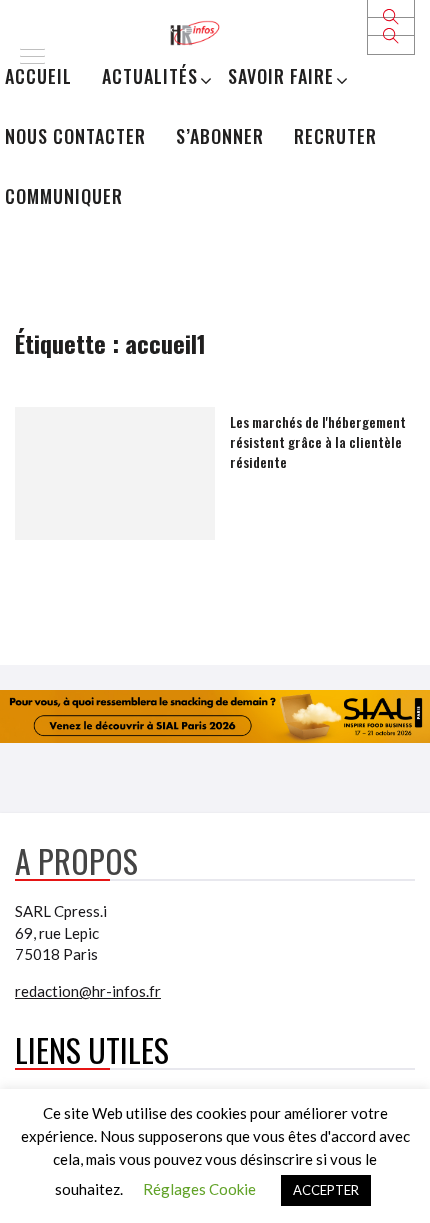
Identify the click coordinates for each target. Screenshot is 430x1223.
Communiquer (64, 196)
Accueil (38, 76)
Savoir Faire (281, 76)
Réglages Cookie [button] (199, 1189)
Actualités (150, 76)
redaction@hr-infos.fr (88, 991)
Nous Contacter (75, 136)
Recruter (335, 136)
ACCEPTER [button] (326, 1190)
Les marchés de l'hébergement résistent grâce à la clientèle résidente (318, 441)
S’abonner (220, 136)
